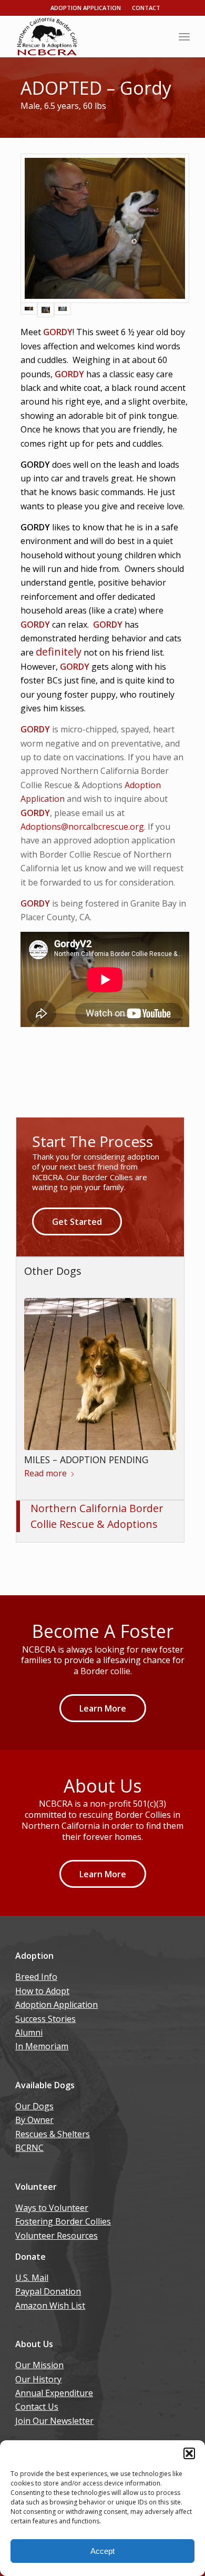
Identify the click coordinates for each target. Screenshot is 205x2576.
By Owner (34, 2120)
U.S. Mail (32, 2278)
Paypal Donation (48, 2291)
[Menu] (184, 36)
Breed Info (36, 1977)
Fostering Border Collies (63, 2221)
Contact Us (37, 2407)
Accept (102, 2551)
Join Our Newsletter (54, 2421)
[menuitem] (184, 36)
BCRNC (29, 2148)
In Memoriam (42, 2046)
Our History (38, 2379)
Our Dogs (34, 2106)
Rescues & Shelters (53, 2134)
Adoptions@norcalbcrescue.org (82, 827)
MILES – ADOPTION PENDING (86, 1460)
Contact (146, 8)
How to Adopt (42, 1991)
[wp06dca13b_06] (85, 36)
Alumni (29, 2032)
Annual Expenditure (54, 2393)
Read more (45, 1473)
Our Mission (39, 2365)
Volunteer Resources (57, 2236)
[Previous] (40, 1372)
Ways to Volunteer (52, 2208)
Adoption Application (86, 8)
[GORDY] (105, 228)
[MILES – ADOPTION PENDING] (100, 1374)
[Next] (160, 1372)
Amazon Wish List (50, 2306)
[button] (189, 2453)
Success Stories (45, 2019)
